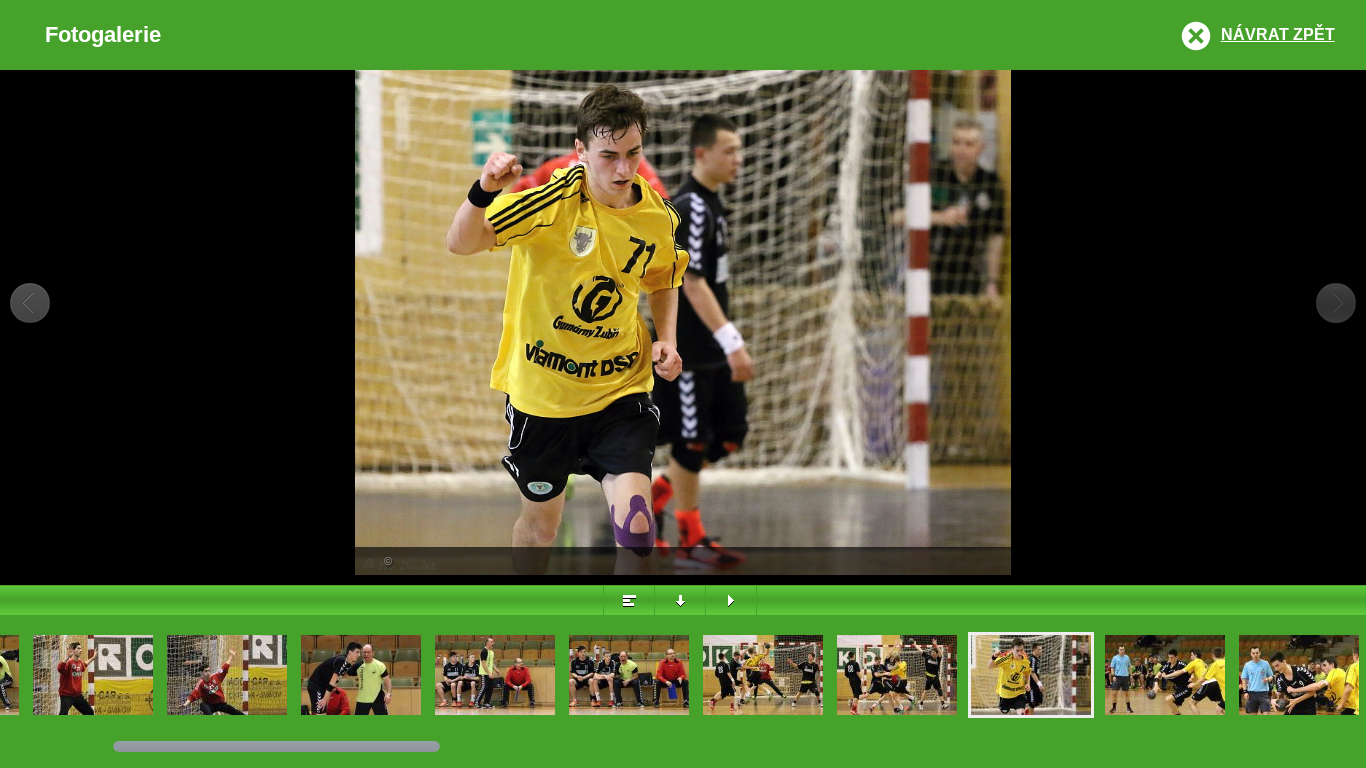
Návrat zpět (1278, 34)
